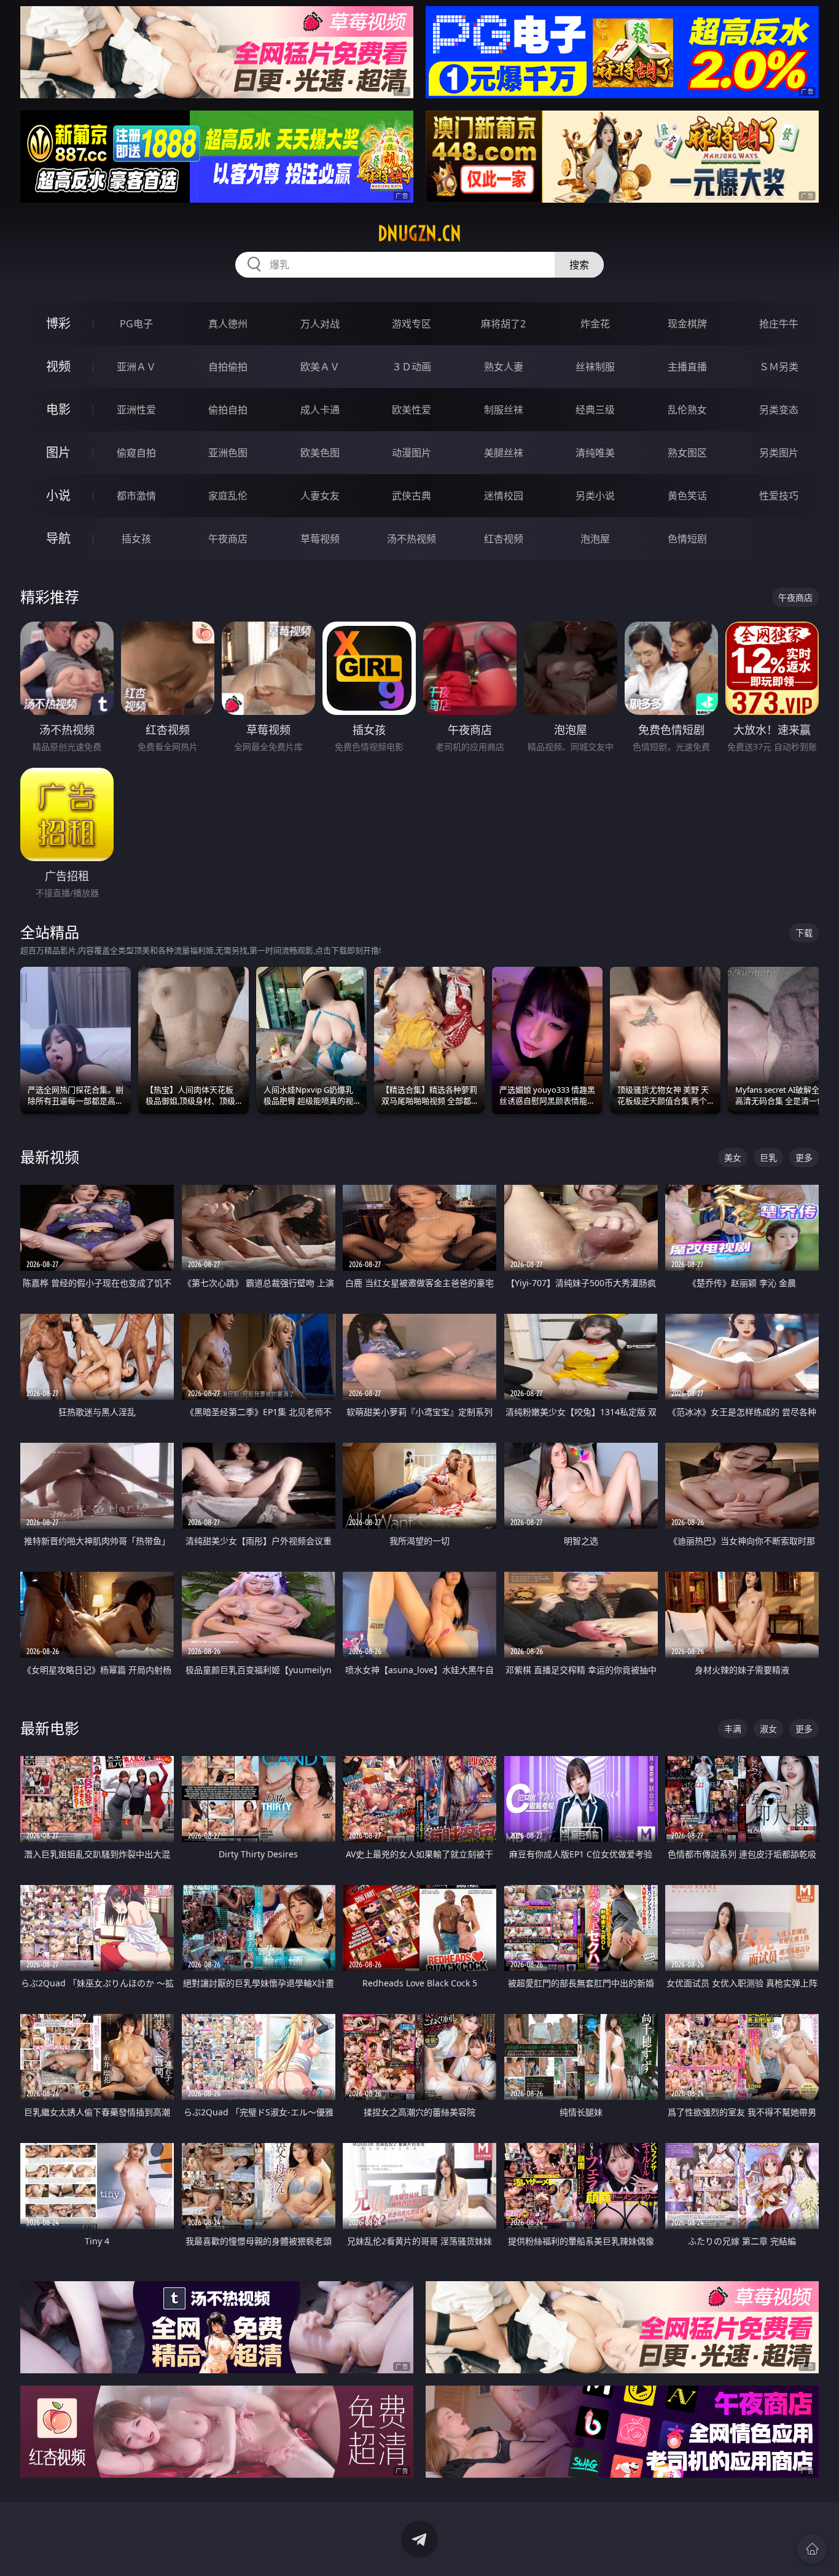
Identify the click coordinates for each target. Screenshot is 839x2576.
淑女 (768, 1729)
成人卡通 (320, 410)
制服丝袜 (504, 410)
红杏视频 (504, 539)
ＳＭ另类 (779, 367)
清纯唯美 (595, 453)
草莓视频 (320, 539)
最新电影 (50, 1728)
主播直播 (687, 367)
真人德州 (228, 324)
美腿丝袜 (504, 453)
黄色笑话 (687, 496)
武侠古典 (412, 496)
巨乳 (768, 1157)
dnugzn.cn (419, 233)
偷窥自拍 (136, 453)
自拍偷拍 (228, 367)
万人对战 (320, 324)
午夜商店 (228, 539)
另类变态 (779, 410)
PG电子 (136, 324)
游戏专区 (412, 324)
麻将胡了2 (503, 324)
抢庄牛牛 (779, 324)
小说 (58, 495)
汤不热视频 (412, 539)
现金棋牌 (687, 324)
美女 (733, 1157)
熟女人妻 (504, 367)
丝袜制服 (595, 367)
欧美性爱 (412, 410)
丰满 (733, 1729)
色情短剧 (687, 539)
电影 (58, 409)
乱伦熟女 (687, 410)
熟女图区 (687, 453)
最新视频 (50, 1157)
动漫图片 (412, 453)
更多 (804, 1157)
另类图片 (779, 453)
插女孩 (136, 539)
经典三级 (595, 410)
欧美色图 (320, 453)
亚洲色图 (228, 453)
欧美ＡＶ (320, 367)
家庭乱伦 (228, 496)
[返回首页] (812, 2549)
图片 (58, 452)
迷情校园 (504, 496)
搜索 (579, 265)
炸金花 (595, 324)
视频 (58, 366)
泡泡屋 (595, 539)
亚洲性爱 (136, 410)
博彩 (58, 323)
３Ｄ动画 (412, 367)
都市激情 (136, 496)
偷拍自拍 (228, 410)
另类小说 (595, 496)
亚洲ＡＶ (136, 367)
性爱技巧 (779, 496)
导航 (58, 538)
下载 (804, 933)
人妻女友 (320, 496)
